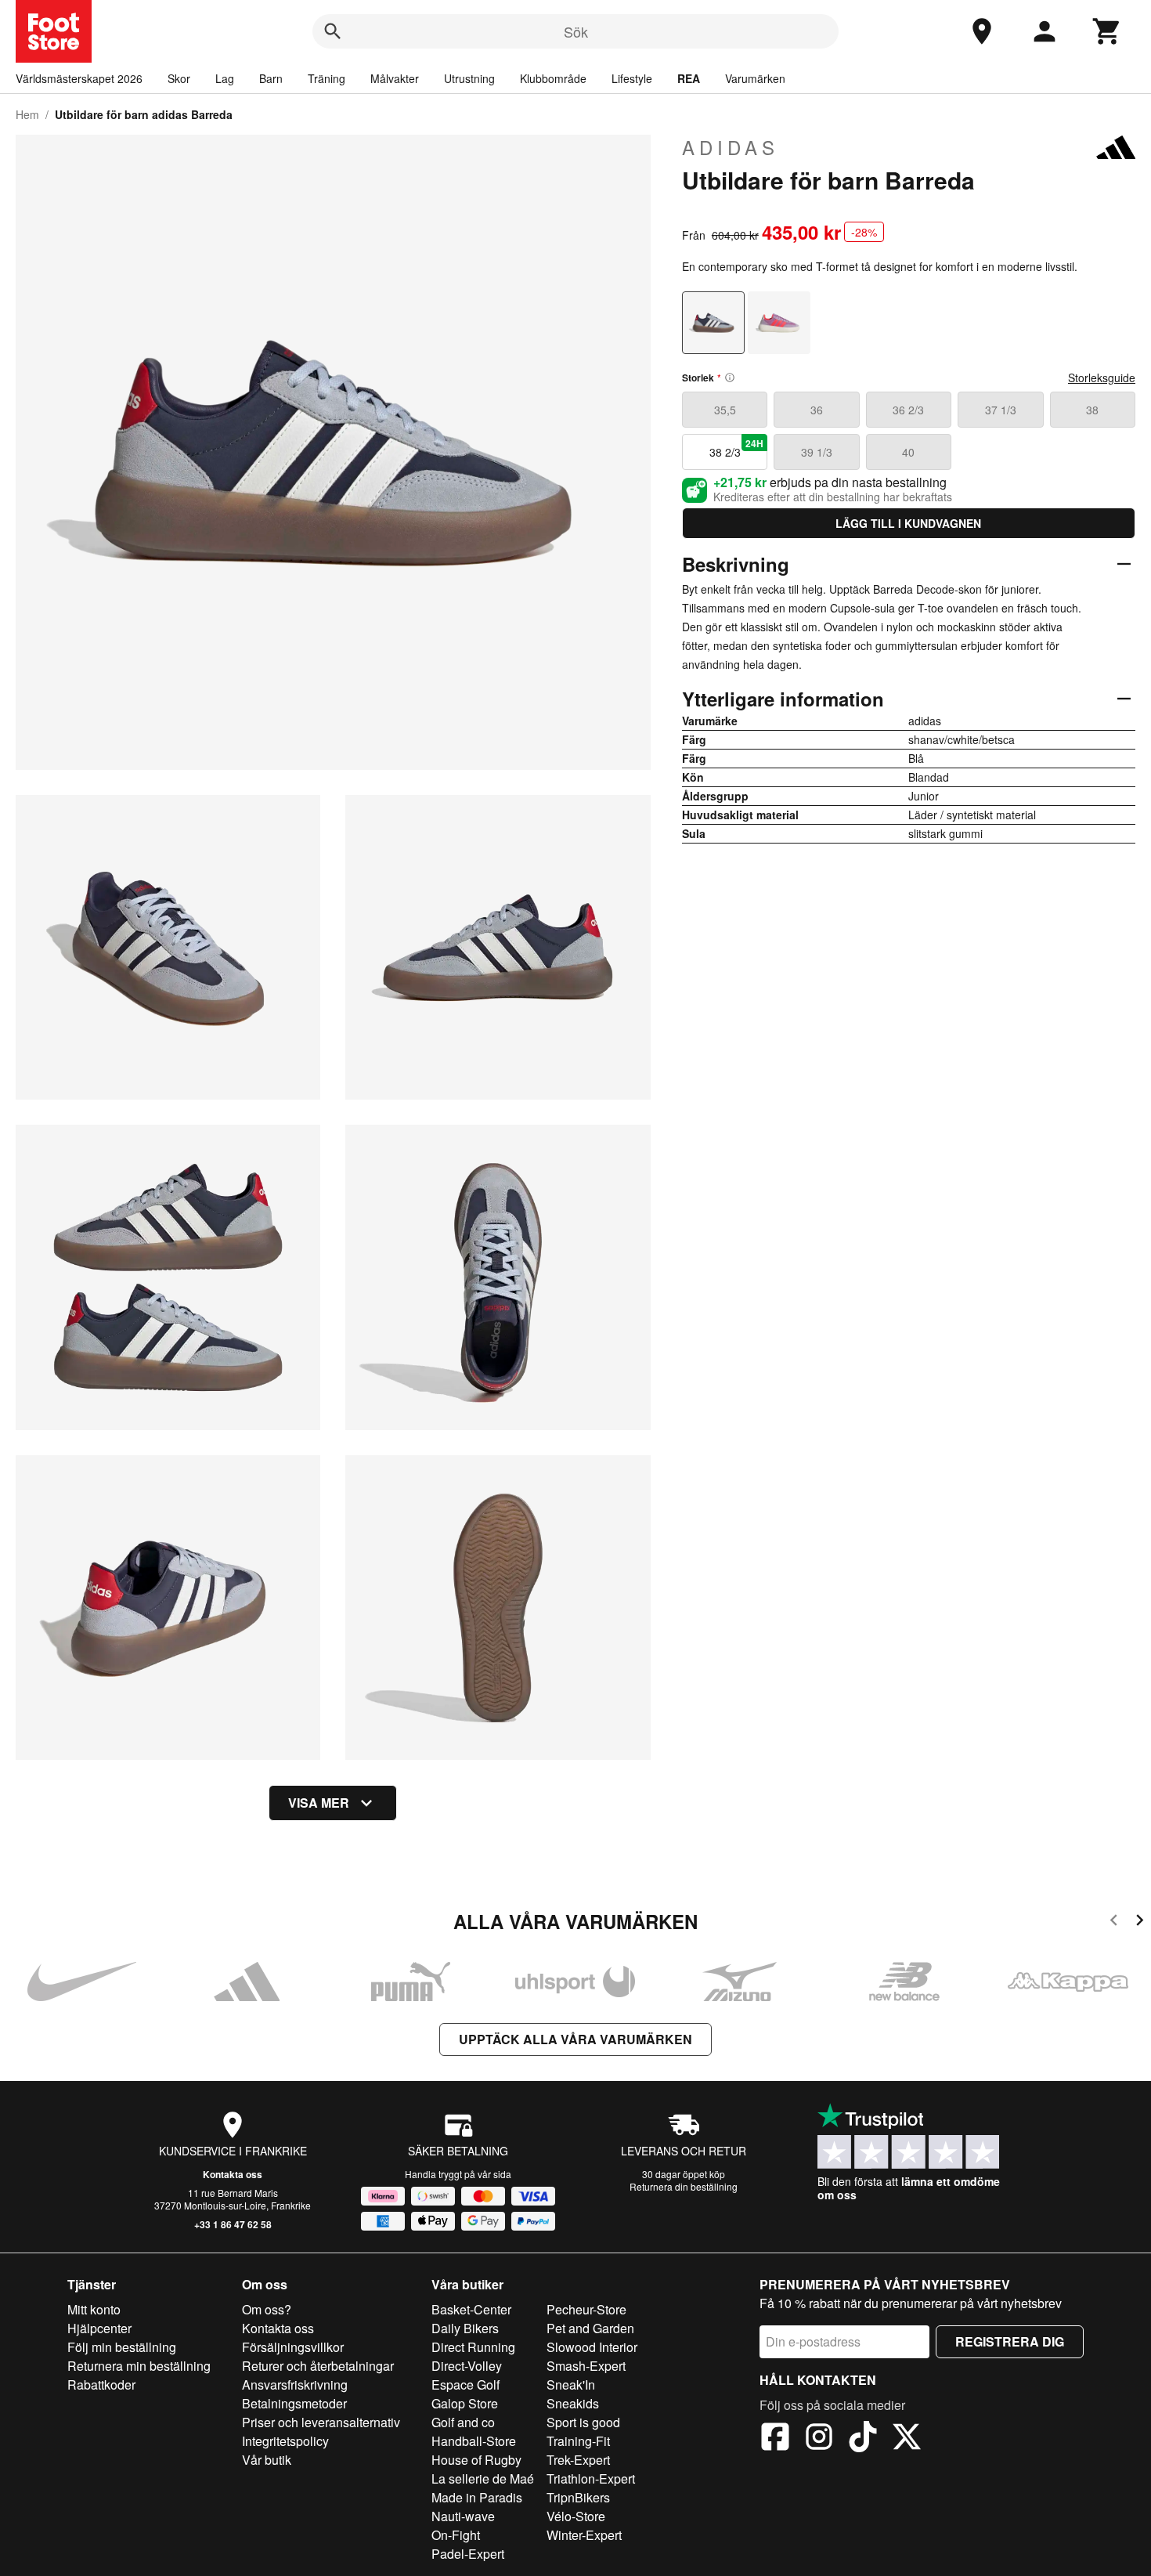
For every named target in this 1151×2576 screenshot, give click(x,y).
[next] (1140, 1922)
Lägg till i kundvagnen (908, 523)
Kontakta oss (233, 2174)
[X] (907, 2439)
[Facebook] (775, 2439)
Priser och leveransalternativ (321, 2422)
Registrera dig (1010, 2341)
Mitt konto (94, 2309)
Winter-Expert (584, 2535)
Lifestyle (632, 78)
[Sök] (333, 31)
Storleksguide (1102, 378)
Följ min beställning (122, 2347)
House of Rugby (476, 2460)
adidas (731, 147)
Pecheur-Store (586, 2309)
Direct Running (473, 2347)
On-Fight (456, 2535)
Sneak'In (571, 2385)
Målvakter (395, 78)
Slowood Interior (592, 2347)
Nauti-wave (463, 2516)
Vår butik (267, 2460)
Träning (327, 78)
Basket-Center (471, 2309)
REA (689, 78)
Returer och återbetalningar (318, 2366)
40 (908, 452)
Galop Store (465, 2403)
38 (1092, 410)
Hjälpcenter (99, 2328)
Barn (271, 78)
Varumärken (755, 78)
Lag (225, 78)
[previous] (1114, 1922)
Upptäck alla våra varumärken (575, 2039)
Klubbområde (553, 78)
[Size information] (730, 378)
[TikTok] (863, 2439)
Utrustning (469, 78)
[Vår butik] (982, 31)
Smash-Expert (586, 2366)
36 (817, 410)
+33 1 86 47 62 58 (233, 2224)
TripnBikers (578, 2497)
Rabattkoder (101, 2385)
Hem (27, 114)
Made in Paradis (477, 2497)
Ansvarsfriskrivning (295, 2385)
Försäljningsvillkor (293, 2347)
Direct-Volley (467, 2366)
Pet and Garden (590, 2328)
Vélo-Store (576, 2516)
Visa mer (319, 1803)
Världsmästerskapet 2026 (79, 78)
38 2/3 (737, 448)
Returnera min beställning (139, 2366)
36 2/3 (908, 410)
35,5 (725, 410)
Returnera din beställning (684, 2186)
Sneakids (573, 2403)
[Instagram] (819, 2439)
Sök (576, 31)
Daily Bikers (465, 2328)
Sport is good (583, 2422)
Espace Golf (465, 2385)
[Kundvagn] (1107, 31)
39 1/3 (817, 452)
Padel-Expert (468, 2554)
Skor (179, 78)
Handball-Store (474, 2441)
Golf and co (463, 2422)
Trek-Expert (578, 2460)
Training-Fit (578, 2441)
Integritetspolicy (285, 2441)
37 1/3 (1001, 410)
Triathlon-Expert (591, 2478)
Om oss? (267, 2309)
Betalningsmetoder (294, 2403)
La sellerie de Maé (483, 2478)
